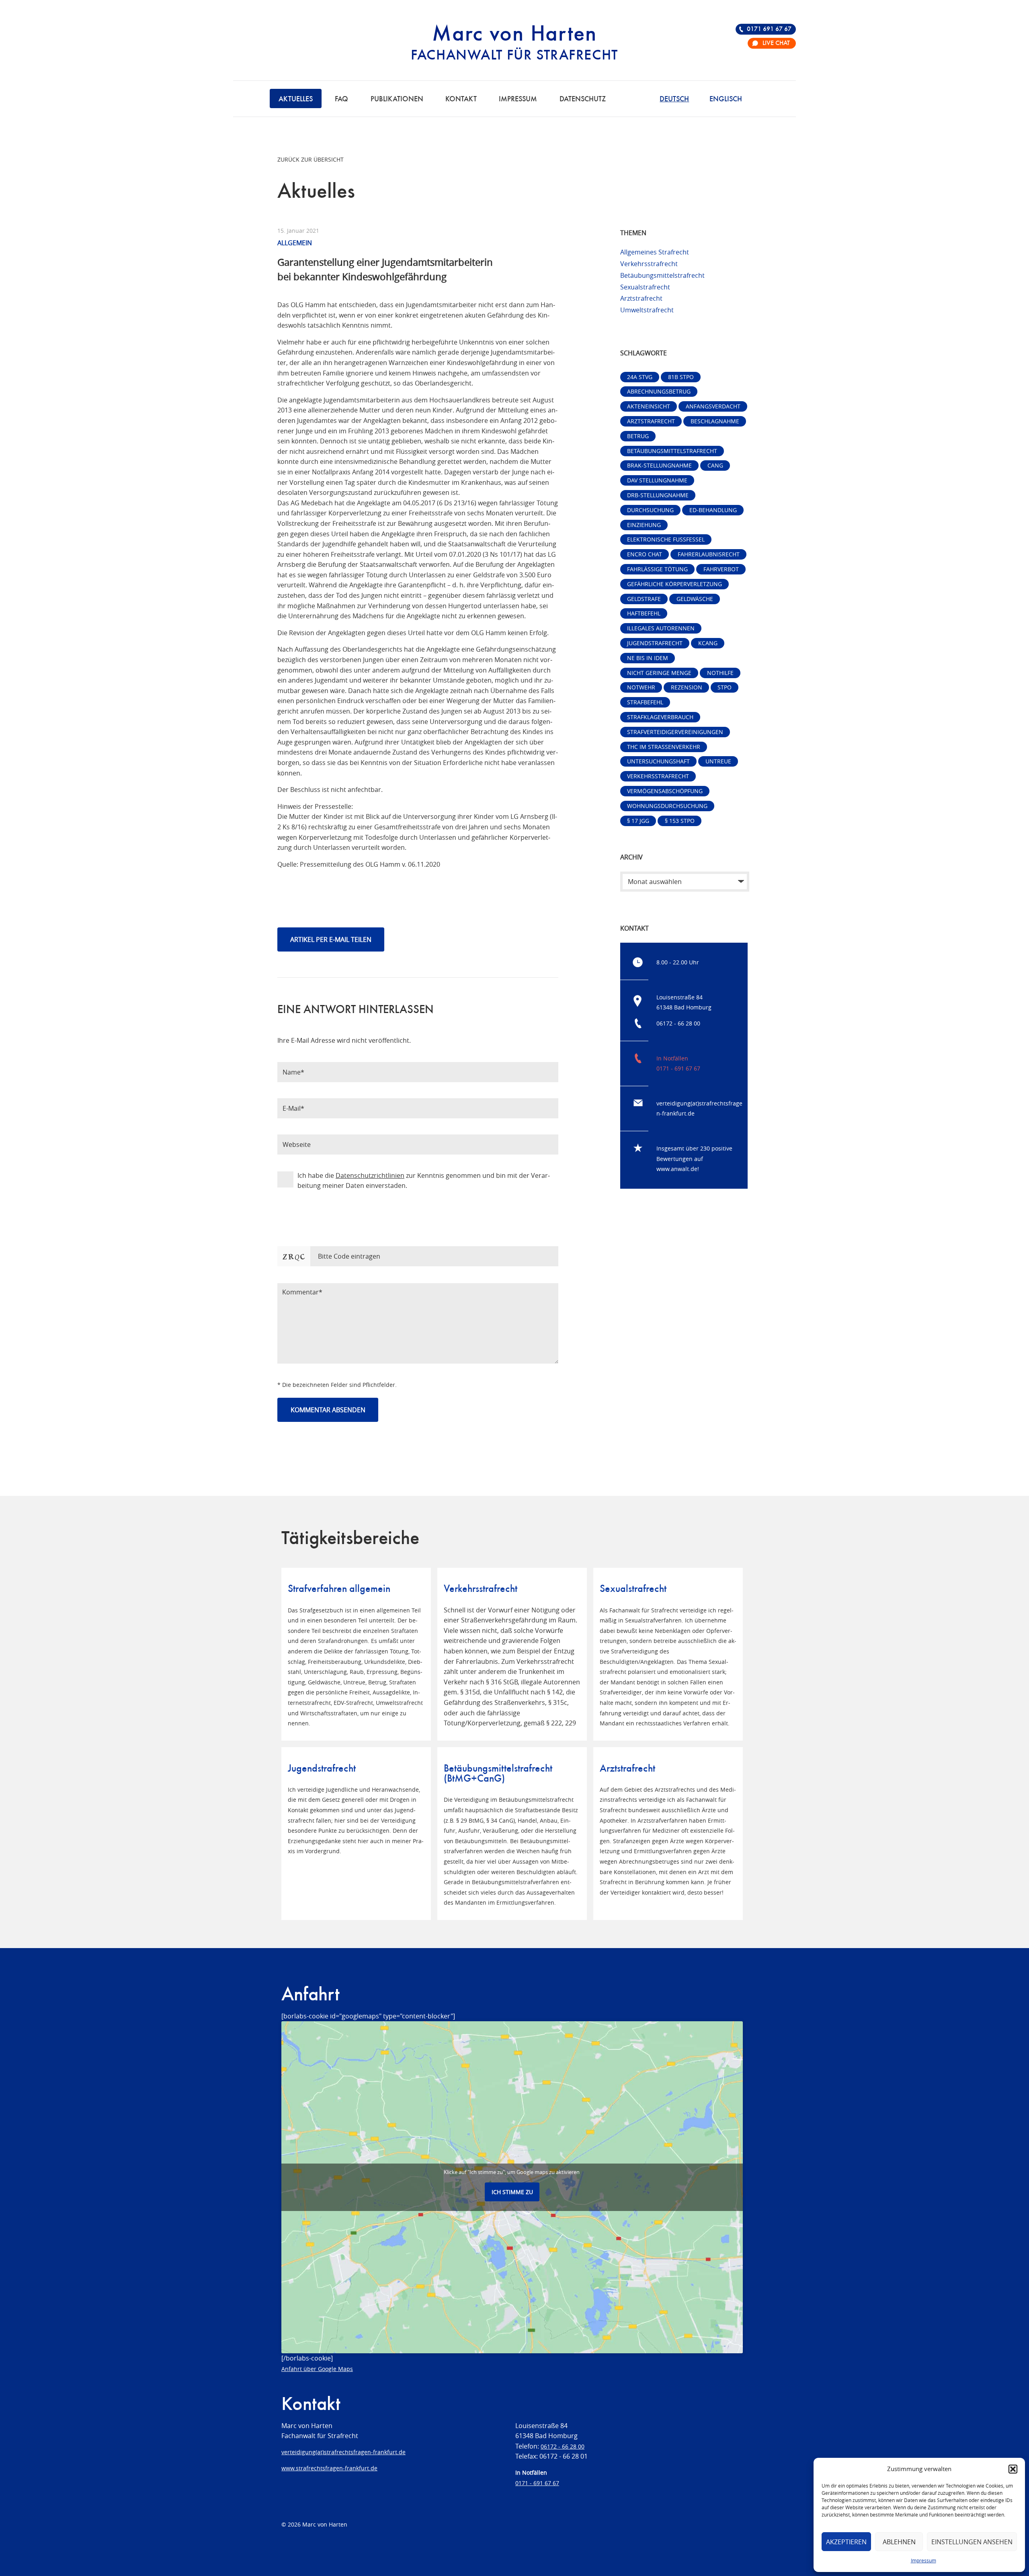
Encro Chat (645, 554)
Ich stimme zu (512, 2192)
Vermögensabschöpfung (665, 791)
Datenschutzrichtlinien (370, 1175)
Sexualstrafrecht (645, 287)
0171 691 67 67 (769, 29)
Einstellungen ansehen (972, 2542)
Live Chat (776, 43)
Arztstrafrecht (641, 298)
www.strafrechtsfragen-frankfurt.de (329, 2468)
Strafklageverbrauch (660, 717)
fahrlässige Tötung (657, 569)
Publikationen (397, 99)
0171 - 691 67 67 (678, 1068)
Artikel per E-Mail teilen (331, 939)
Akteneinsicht (649, 406)
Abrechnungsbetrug (659, 391)
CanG (715, 465)
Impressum (923, 2560)
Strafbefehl (645, 702)
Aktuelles (296, 99)
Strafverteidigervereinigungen (675, 732)
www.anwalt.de (677, 1169)
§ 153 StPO (680, 821)
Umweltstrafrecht (647, 310)
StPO (725, 687)
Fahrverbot (721, 569)
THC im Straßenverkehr (664, 747)
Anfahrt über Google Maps (317, 2369)
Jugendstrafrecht (655, 643)
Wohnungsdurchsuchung (667, 806)
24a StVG (640, 377)
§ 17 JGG (638, 821)
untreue (718, 761)
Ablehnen (899, 2542)
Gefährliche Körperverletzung (674, 584)
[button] (1013, 2469)
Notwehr (641, 687)
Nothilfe (720, 673)
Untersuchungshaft (658, 761)
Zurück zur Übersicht (311, 159)
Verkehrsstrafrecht (649, 264)
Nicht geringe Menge (659, 673)
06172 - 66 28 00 (678, 1023)
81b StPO (681, 377)
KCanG (708, 643)
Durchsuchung (650, 510)
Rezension (687, 687)
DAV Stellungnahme (657, 480)
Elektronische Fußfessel (666, 539)
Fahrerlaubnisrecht (709, 554)
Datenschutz (583, 99)
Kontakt (461, 99)
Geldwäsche (695, 599)
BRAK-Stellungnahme (659, 465)
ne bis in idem (648, 658)
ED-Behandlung (713, 510)
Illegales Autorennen (661, 628)
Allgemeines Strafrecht (655, 252)
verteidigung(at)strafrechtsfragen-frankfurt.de (343, 2452)
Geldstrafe (644, 599)
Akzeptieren (846, 2542)
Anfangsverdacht (713, 406)
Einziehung (644, 525)
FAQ (341, 99)
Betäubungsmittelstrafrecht (662, 275)
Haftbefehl (644, 613)
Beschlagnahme (715, 421)
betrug (638, 436)
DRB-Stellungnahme (658, 495)
